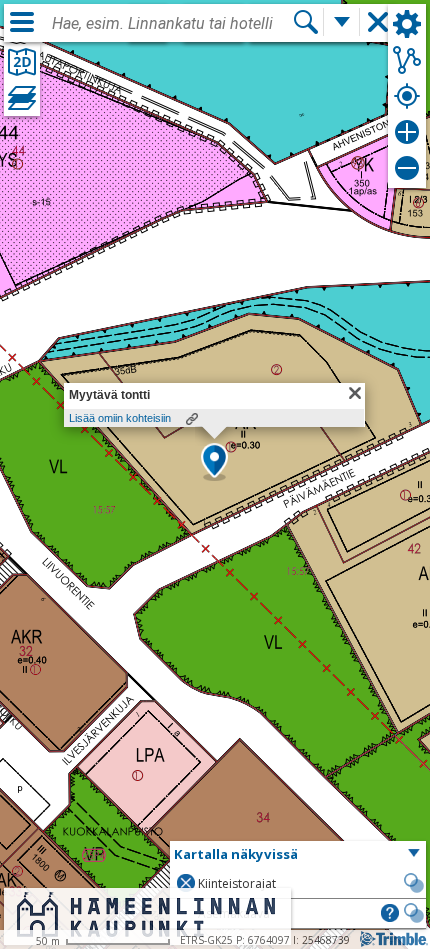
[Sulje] (355, 393)
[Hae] (306, 22)
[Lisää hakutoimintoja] (342, 22)
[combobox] (172, 24)
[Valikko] (22, 22)
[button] (214, 462)
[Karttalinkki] (192, 419)
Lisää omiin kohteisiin (120, 418)
